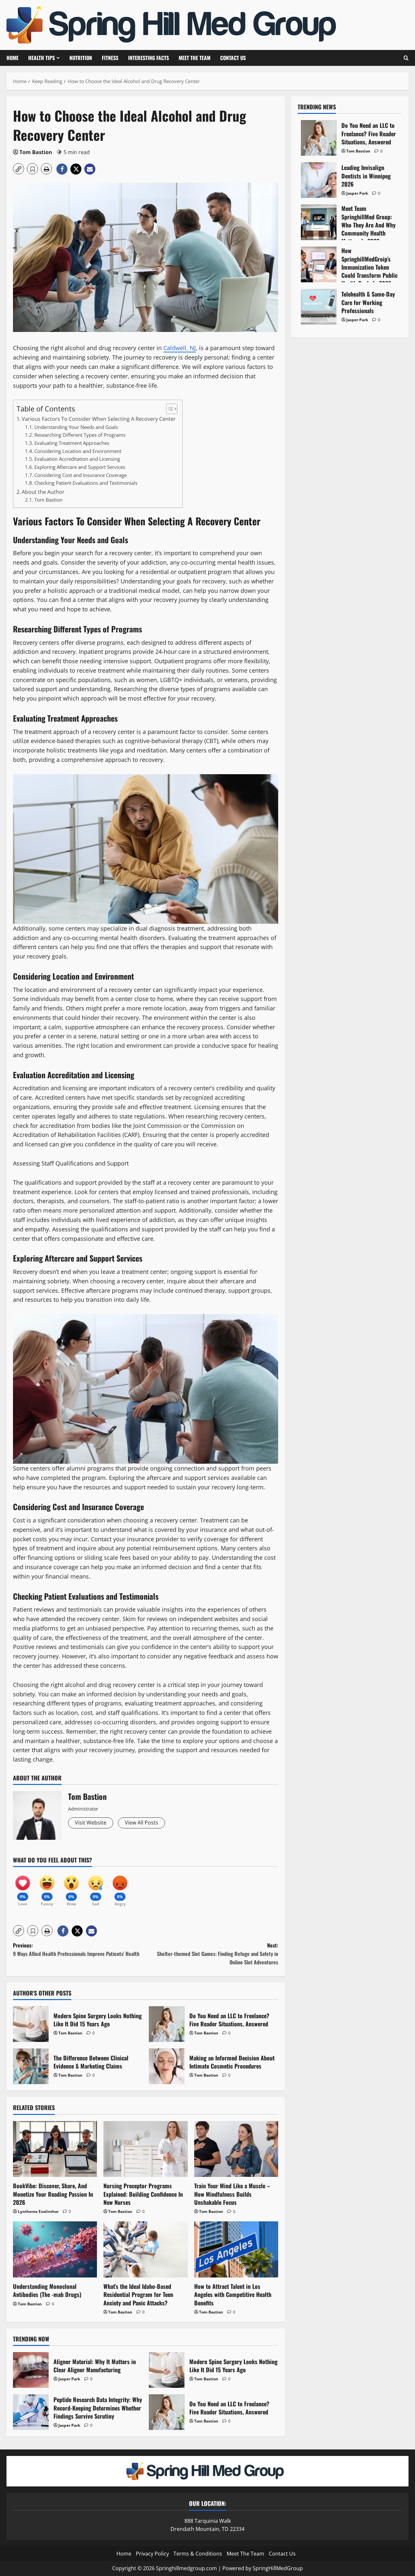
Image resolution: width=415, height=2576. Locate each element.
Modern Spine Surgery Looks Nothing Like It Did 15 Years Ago (31, 2024)
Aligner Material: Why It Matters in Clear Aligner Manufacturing (31, 2370)
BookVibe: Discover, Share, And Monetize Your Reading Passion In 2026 (53, 2194)
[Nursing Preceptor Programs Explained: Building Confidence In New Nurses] (145, 2149)
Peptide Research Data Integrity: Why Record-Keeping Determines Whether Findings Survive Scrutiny (31, 2412)
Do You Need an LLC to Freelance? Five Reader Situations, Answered (167, 2024)
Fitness (110, 58)
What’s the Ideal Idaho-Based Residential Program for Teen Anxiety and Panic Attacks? (138, 2294)
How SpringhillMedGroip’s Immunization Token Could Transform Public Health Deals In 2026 (319, 264)
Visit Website (91, 1823)
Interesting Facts (148, 58)
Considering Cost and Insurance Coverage (81, 475)
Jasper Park (69, 2379)
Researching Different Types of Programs (80, 435)
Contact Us (233, 58)
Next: (218, 1953)
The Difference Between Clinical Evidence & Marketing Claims (31, 2066)
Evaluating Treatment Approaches (72, 443)
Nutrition (81, 58)
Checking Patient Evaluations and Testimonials (86, 483)
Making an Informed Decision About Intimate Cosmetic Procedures (167, 2066)
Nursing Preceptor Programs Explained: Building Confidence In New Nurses (143, 2194)
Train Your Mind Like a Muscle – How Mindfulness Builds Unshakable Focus (232, 2194)
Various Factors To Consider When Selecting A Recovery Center (99, 419)
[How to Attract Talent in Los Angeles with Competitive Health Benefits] (236, 2249)
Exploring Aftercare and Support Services (80, 467)
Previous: (76, 1949)
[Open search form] (406, 58)
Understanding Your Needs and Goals (76, 427)
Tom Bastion (36, 152)
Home (12, 58)
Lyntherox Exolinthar (38, 2211)
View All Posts (142, 1823)
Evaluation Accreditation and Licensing (77, 459)
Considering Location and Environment (78, 451)
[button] (18, 169)
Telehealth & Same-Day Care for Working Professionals (319, 307)
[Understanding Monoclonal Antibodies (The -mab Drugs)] (55, 2249)
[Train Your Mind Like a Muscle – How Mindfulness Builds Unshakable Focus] (236, 2149)
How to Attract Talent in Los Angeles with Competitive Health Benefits (233, 2294)
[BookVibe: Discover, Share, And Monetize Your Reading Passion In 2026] (55, 2149)
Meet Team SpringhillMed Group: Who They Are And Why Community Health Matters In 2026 (319, 222)
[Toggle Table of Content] (168, 409)
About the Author (43, 492)
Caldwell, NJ (180, 348)
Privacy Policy (152, 2554)
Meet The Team (195, 58)
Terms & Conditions (198, 2554)
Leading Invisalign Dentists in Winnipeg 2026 (319, 180)
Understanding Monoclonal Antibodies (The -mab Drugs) (47, 2290)
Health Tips (41, 58)
